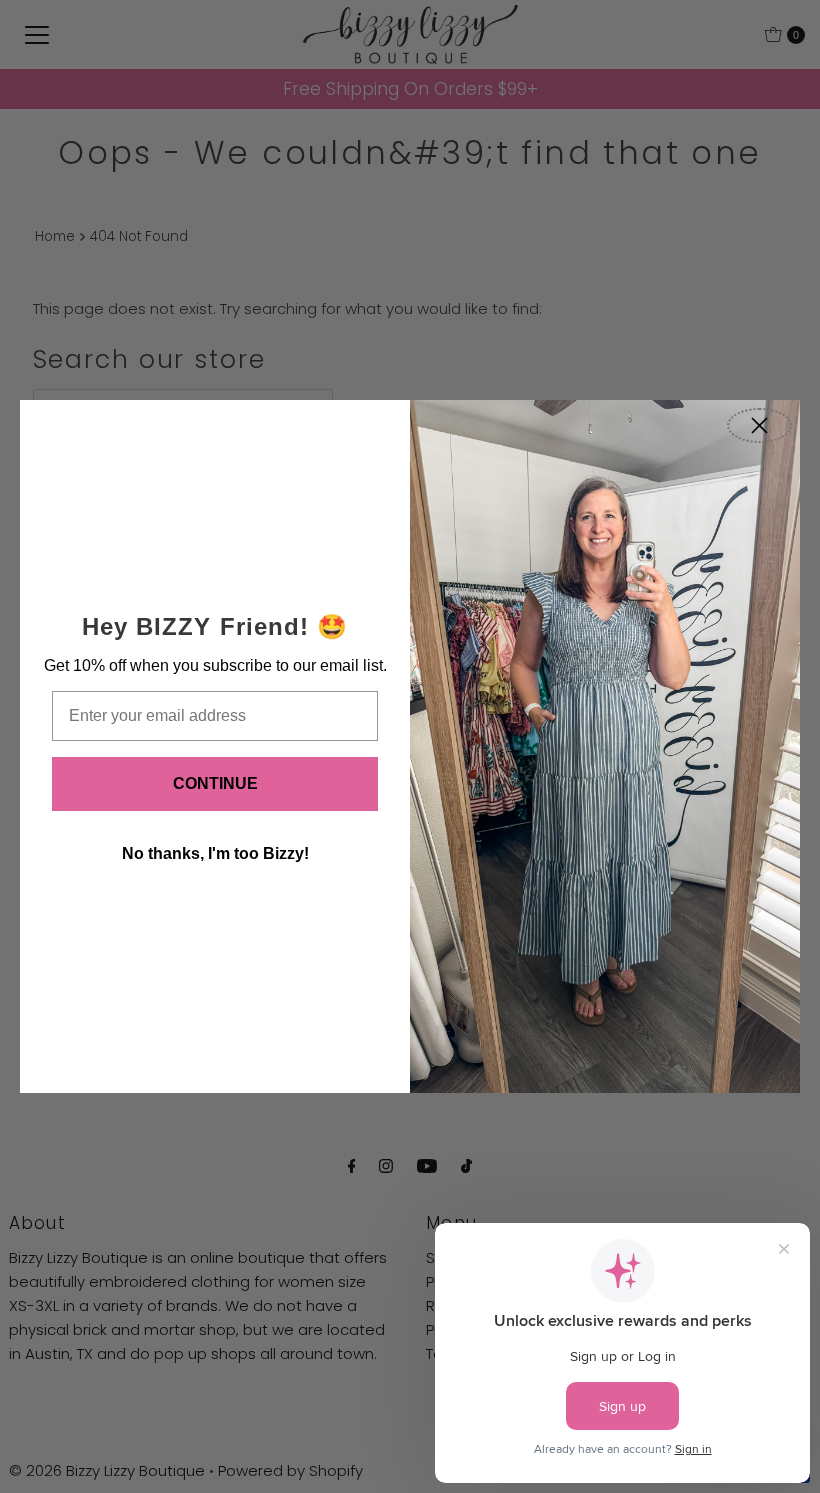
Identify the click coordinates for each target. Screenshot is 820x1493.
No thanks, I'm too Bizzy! (215, 853)
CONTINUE (215, 783)
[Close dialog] (759, 425)
